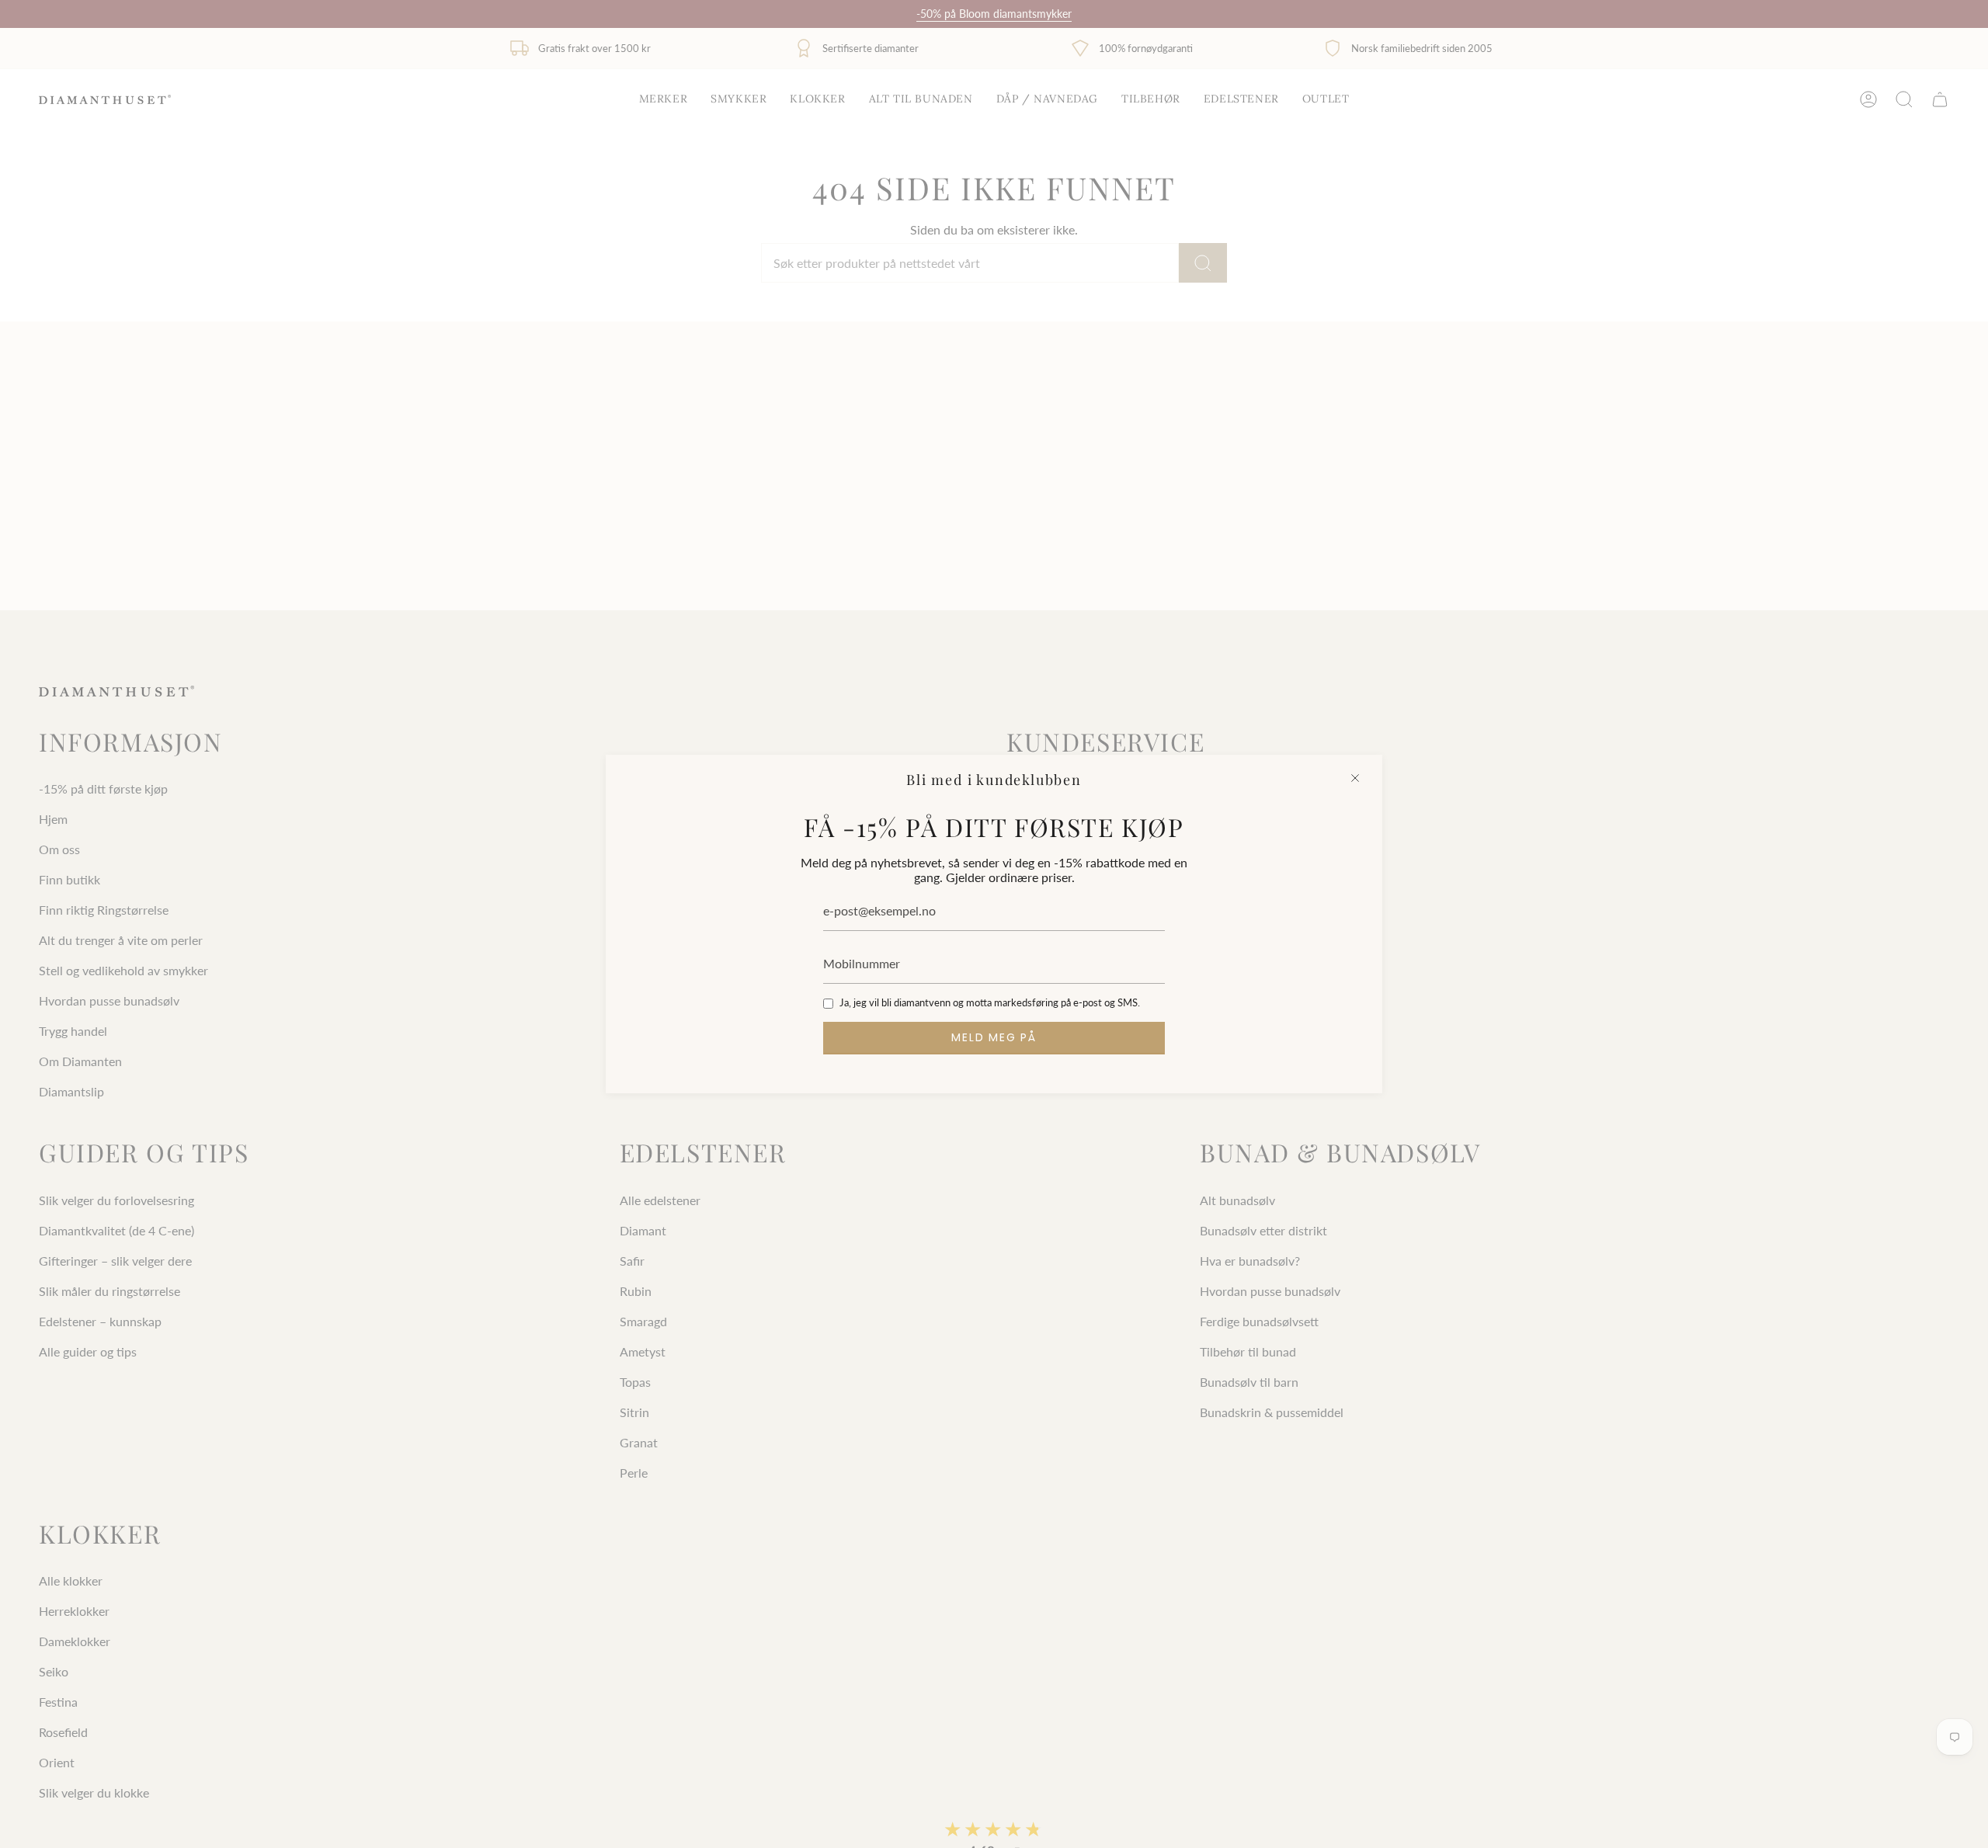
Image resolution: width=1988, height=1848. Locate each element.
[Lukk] (1355, 778)
